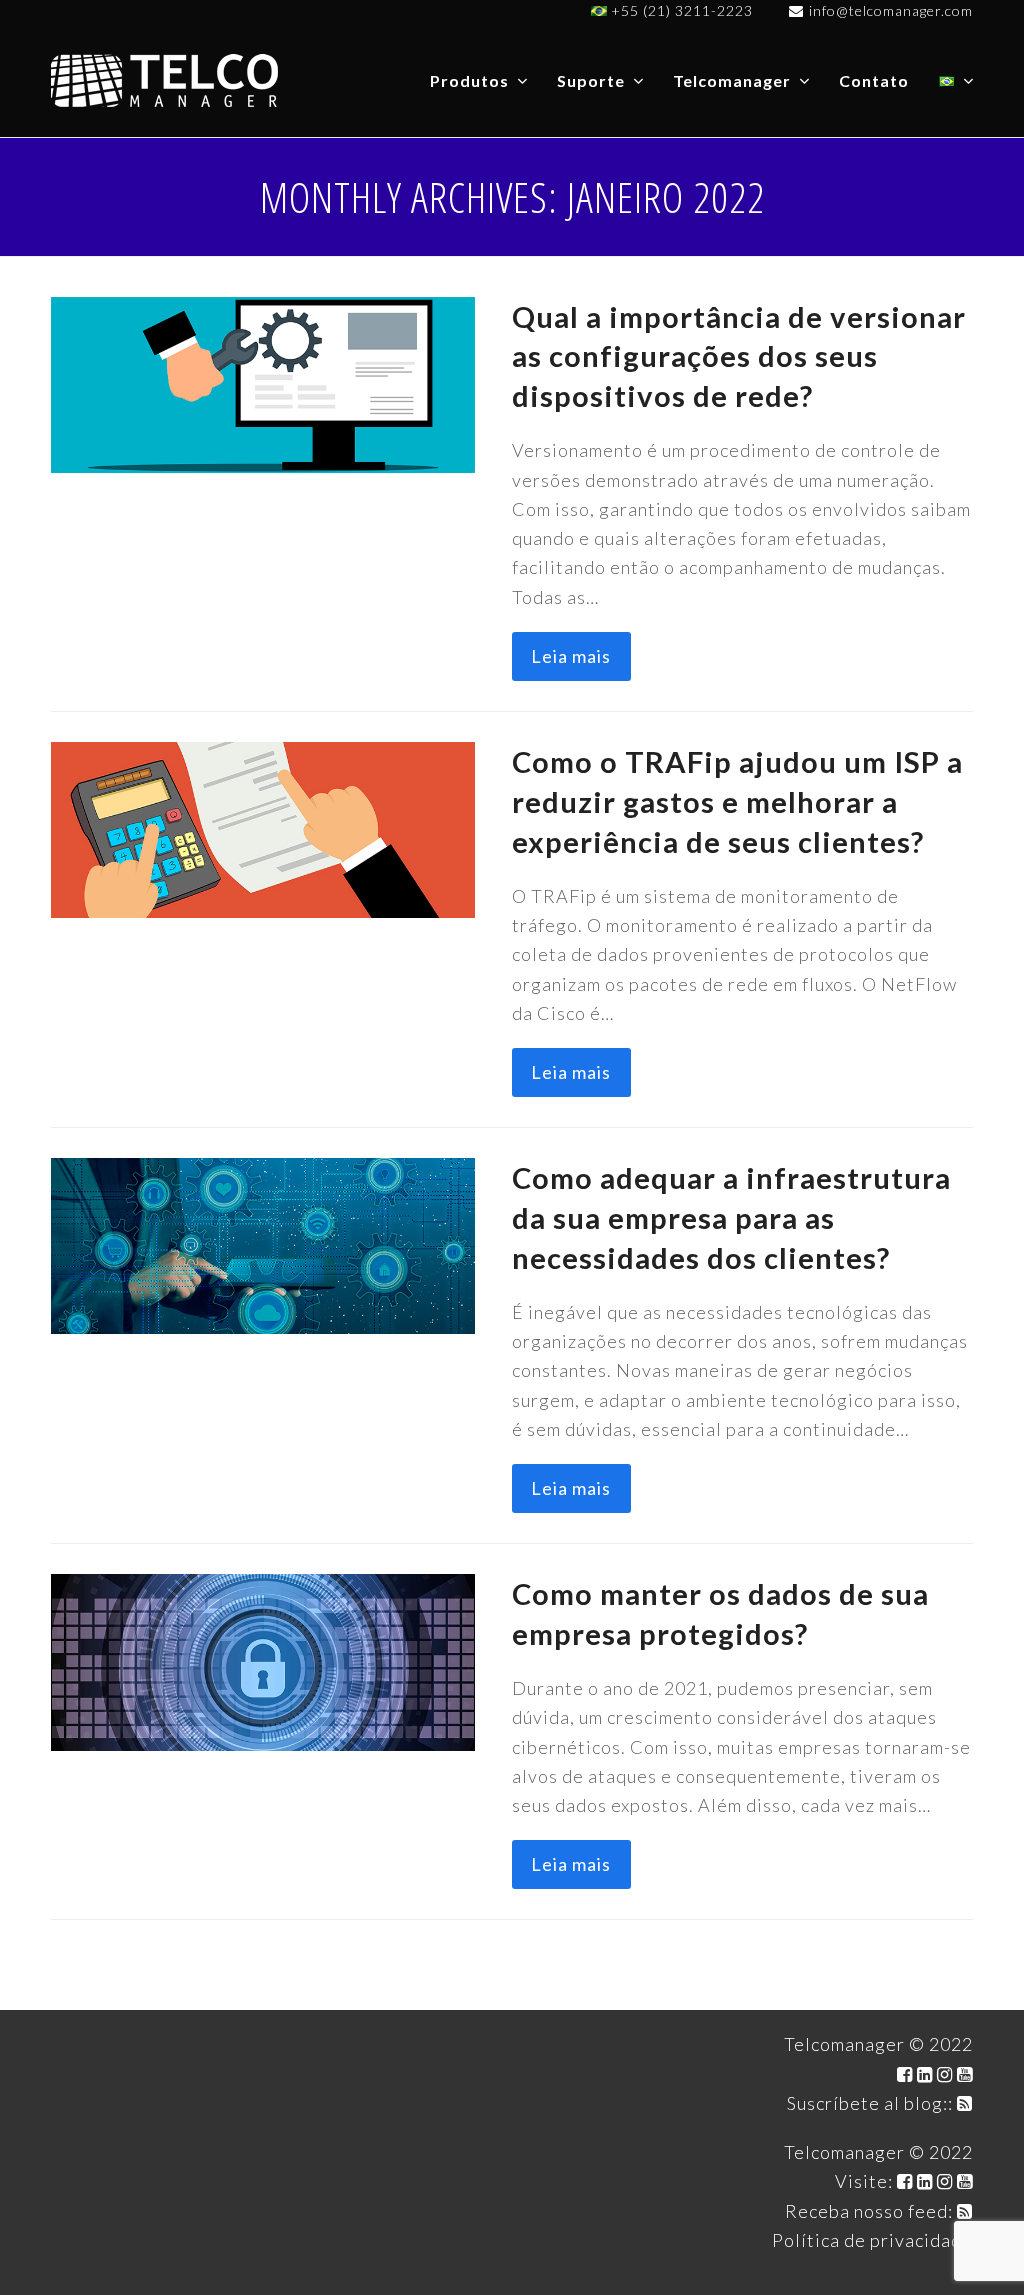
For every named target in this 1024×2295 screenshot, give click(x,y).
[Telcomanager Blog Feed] (965, 2103)
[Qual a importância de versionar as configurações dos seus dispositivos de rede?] (263, 382)
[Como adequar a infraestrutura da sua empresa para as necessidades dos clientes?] (263, 1244)
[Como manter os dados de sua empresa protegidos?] (263, 1660)
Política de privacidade (872, 2240)
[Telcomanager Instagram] (945, 2074)
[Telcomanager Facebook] (905, 2074)
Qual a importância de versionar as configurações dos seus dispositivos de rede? (739, 356)
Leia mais (571, 656)
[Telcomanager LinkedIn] (925, 2074)
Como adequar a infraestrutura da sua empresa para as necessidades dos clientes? (731, 1217)
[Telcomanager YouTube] (965, 2074)
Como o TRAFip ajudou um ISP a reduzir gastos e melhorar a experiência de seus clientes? (737, 801)
